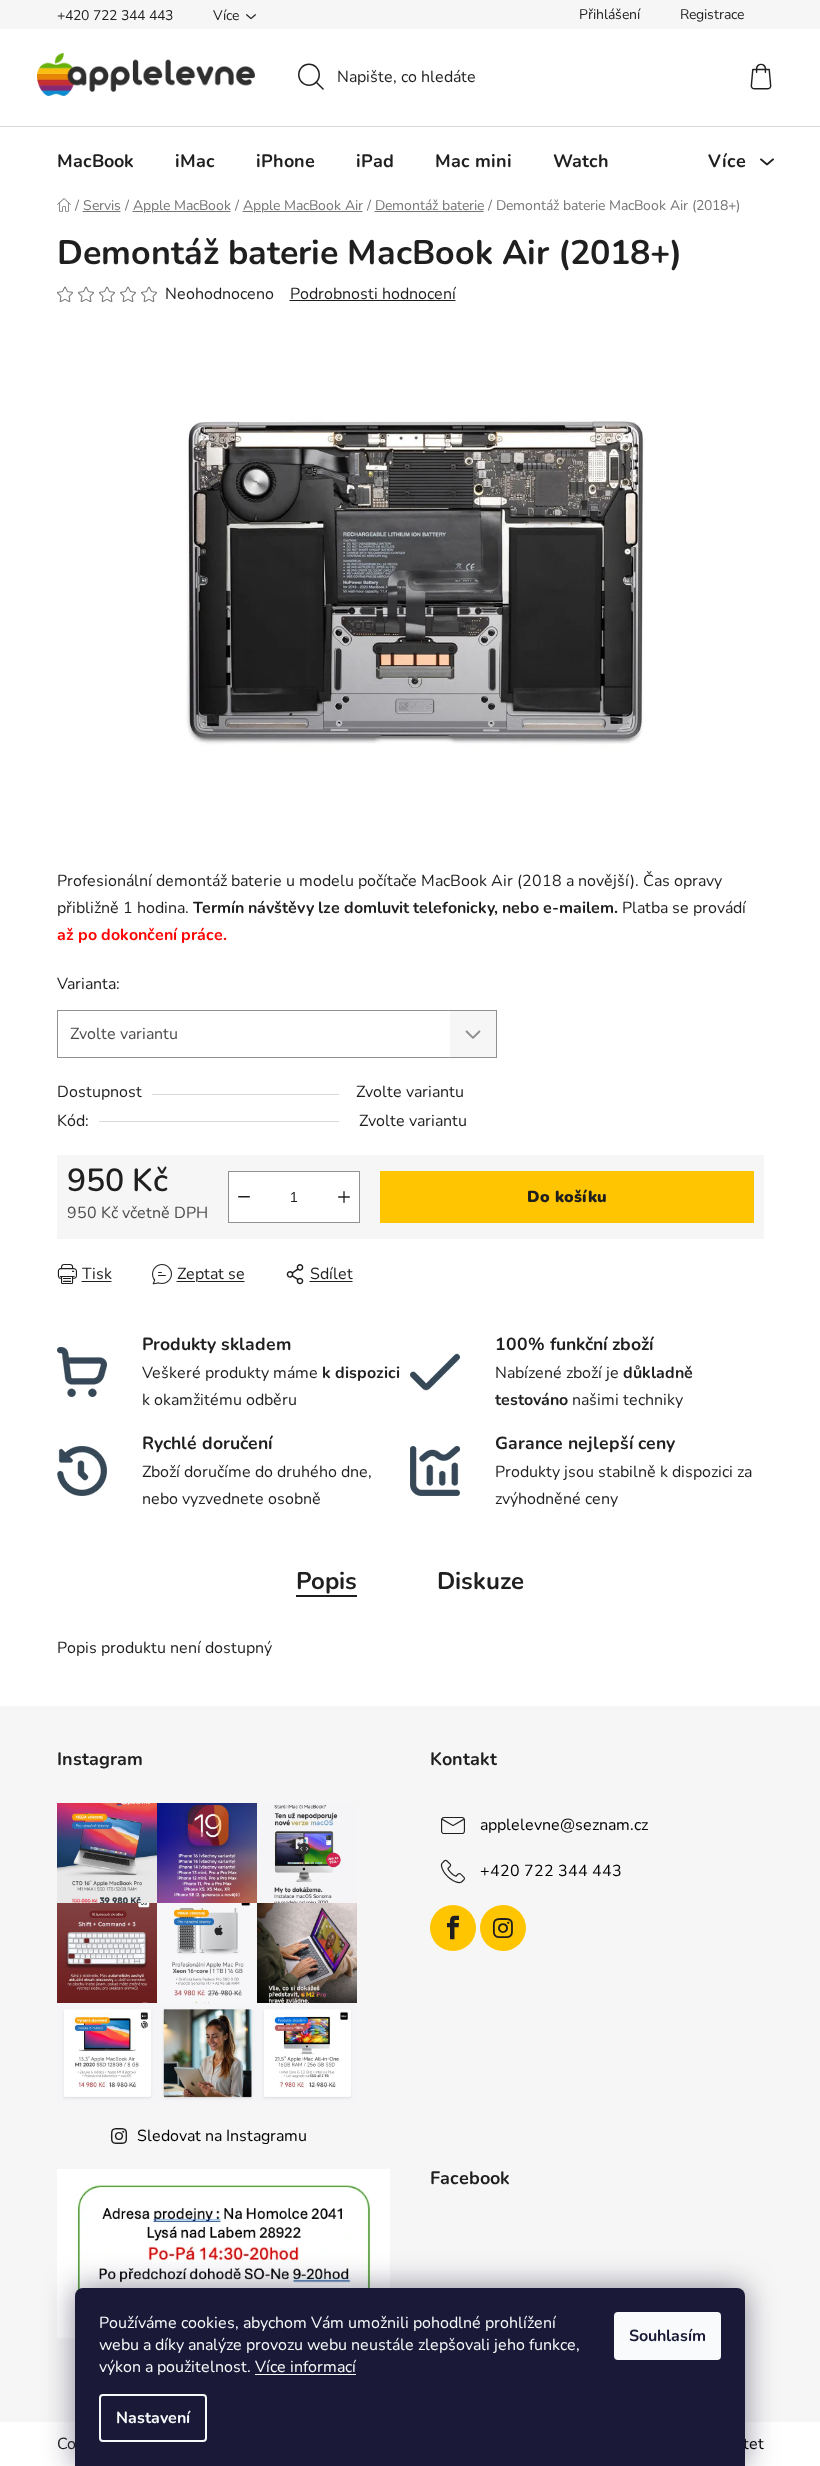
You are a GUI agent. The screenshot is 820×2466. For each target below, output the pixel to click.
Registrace (712, 14)
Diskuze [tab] (480, 1581)
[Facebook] (453, 1928)
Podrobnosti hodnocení (373, 294)
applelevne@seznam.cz (564, 1825)
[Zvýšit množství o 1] (344, 1197)
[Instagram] (503, 1928)
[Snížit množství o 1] (244, 1197)
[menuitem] (95, 161)
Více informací (305, 2367)
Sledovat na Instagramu (222, 2136)
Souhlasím (667, 2336)
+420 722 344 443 (115, 15)
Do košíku (567, 1197)
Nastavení (153, 2418)
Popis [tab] (326, 1581)
